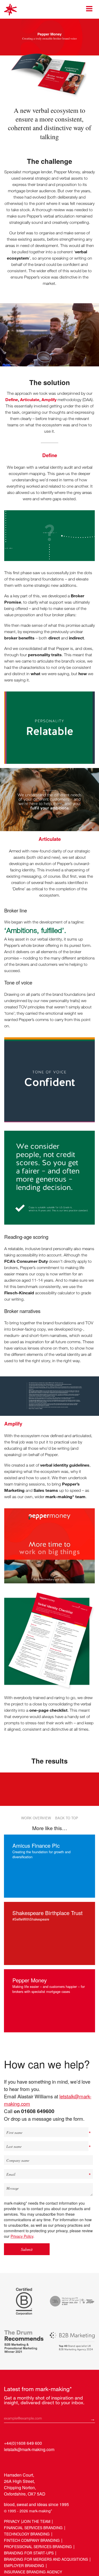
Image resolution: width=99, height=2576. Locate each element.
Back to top (67, 1828)
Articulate (30, 410)
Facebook (29, 2472)
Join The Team (36, 2532)
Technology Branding (27, 2544)
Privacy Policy (22, 2247)
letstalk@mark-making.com (29, 2460)
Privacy (12, 2532)
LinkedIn (9, 2472)
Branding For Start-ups (29, 2563)
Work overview (36, 1828)
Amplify (49, 410)
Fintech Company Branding (32, 2551)
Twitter (19, 2472)
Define (12, 410)
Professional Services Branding (38, 2557)
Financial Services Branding (33, 2538)
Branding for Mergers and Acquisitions (46, 2570)
